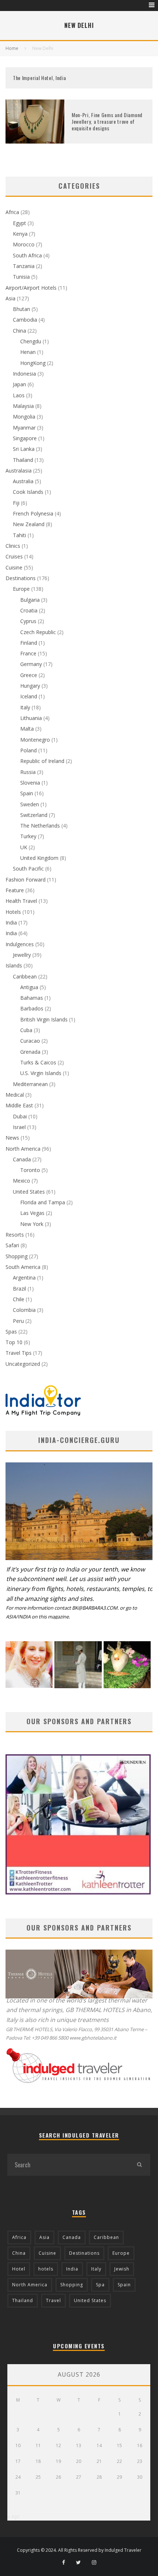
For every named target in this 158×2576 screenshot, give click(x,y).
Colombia (24, 1310)
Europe (21, 589)
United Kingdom (39, 858)
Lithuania (31, 718)
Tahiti (19, 535)
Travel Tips (19, 1353)
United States (29, 1192)
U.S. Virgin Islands (41, 1073)
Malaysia (23, 406)
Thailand (23, 460)
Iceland (29, 696)
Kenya (20, 234)
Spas (11, 1332)
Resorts (15, 1235)
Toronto (30, 1170)
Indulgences (20, 944)
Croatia (29, 610)
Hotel (19, 2269)
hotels (46, 2269)
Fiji (16, 503)
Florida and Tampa (43, 1202)
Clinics (13, 546)
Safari (12, 1245)
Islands (14, 965)
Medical (15, 1095)
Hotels (13, 912)
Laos (19, 395)
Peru (18, 1321)
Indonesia (24, 374)
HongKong (33, 363)
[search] (139, 2165)
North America (23, 1149)
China (19, 331)
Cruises (14, 556)
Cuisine (14, 567)
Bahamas (32, 998)
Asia (10, 298)
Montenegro (35, 740)
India (11, 922)
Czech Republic (38, 632)
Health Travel (21, 901)
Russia (28, 772)
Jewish (122, 2269)
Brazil (19, 1289)
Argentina (24, 1278)
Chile (19, 1299)
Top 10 (14, 1342)
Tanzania (24, 266)
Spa (100, 2285)
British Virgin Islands (44, 1019)
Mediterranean (30, 1084)
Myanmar (24, 428)
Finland (29, 643)
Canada (22, 1159)
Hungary (30, 686)
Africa (12, 212)
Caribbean (25, 976)
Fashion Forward (26, 880)
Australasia (19, 471)
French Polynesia (33, 513)
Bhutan (21, 309)
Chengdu (31, 341)
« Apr (13, 2516)
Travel (53, 2300)
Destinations (21, 578)
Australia (23, 481)
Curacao (30, 1041)
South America (23, 1267)
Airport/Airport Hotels (31, 288)
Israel (19, 1127)
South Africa (27, 255)
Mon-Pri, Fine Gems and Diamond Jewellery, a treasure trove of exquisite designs (107, 121)
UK (24, 847)
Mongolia (24, 417)
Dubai (20, 1116)
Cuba (26, 1030)
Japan (19, 384)
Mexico (21, 1181)
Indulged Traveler (123, 2550)
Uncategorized (23, 1364)
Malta (27, 729)
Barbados (32, 1008)
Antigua (29, 987)
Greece (29, 675)
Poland (28, 750)
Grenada (30, 1052)
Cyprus (28, 621)
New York (32, 1224)
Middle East (19, 1105)
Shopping (17, 1256)
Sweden (30, 804)
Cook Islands (28, 492)
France (28, 653)
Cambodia (25, 320)
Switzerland (34, 815)
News (12, 1138)
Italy (25, 707)
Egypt (19, 223)
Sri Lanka (24, 449)
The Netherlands (40, 826)
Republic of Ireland (42, 761)
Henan (28, 352)
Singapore (25, 438)
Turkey (28, 836)
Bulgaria (30, 600)
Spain (27, 793)
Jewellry (22, 955)
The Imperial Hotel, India (39, 78)
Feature (15, 890)
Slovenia (30, 783)
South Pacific (28, 869)
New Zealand (29, 524)
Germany (31, 664)
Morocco (24, 244)
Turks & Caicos (38, 1062)
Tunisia (21, 277)
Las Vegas (32, 1213)
